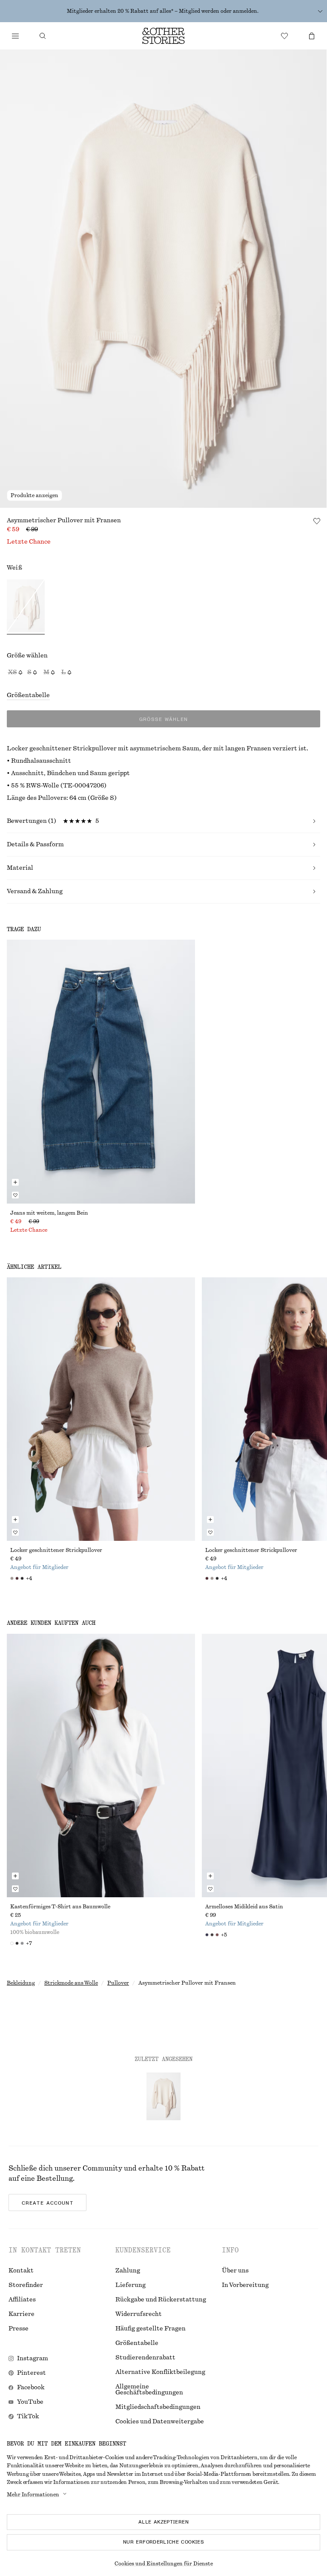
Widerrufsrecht (139, 2314)
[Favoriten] (284, 36)
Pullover (118, 1983)
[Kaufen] (15, 36)
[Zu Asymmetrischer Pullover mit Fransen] (163, 2096)
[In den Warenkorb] (15, 1182)
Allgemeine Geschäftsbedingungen (149, 2390)
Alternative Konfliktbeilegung (160, 2372)
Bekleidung (21, 1983)
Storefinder (26, 2285)
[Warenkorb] (312, 36)
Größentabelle (28, 695)
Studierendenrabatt (145, 2358)
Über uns (235, 2271)
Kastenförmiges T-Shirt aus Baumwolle (60, 1907)
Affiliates (22, 2300)
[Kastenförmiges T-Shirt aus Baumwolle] (101, 1766)
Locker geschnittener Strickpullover (56, 1550)
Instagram (33, 2359)
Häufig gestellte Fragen (151, 2329)
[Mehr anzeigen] (320, 11)
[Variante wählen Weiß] (26, 607)
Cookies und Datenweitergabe (160, 2422)
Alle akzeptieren (163, 2522)
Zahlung (128, 2271)
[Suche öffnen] (43, 36)
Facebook (31, 2388)
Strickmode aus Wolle (71, 1983)
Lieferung (131, 2285)
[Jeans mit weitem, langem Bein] (101, 1071)
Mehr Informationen (33, 2495)
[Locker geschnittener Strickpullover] (101, 1409)
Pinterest (32, 2373)
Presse (19, 2329)
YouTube (30, 2402)
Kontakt (21, 2271)
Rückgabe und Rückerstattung (161, 2300)
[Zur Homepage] (163, 36)
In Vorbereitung (245, 2285)
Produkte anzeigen (34, 495)
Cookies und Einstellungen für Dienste (164, 2564)
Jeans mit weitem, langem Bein (49, 1213)
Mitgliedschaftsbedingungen (158, 2407)
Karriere (22, 2314)
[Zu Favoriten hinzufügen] (317, 521)
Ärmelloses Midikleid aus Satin (244, 1907)
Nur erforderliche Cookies (163, 2542)
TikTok (28, 2417)
